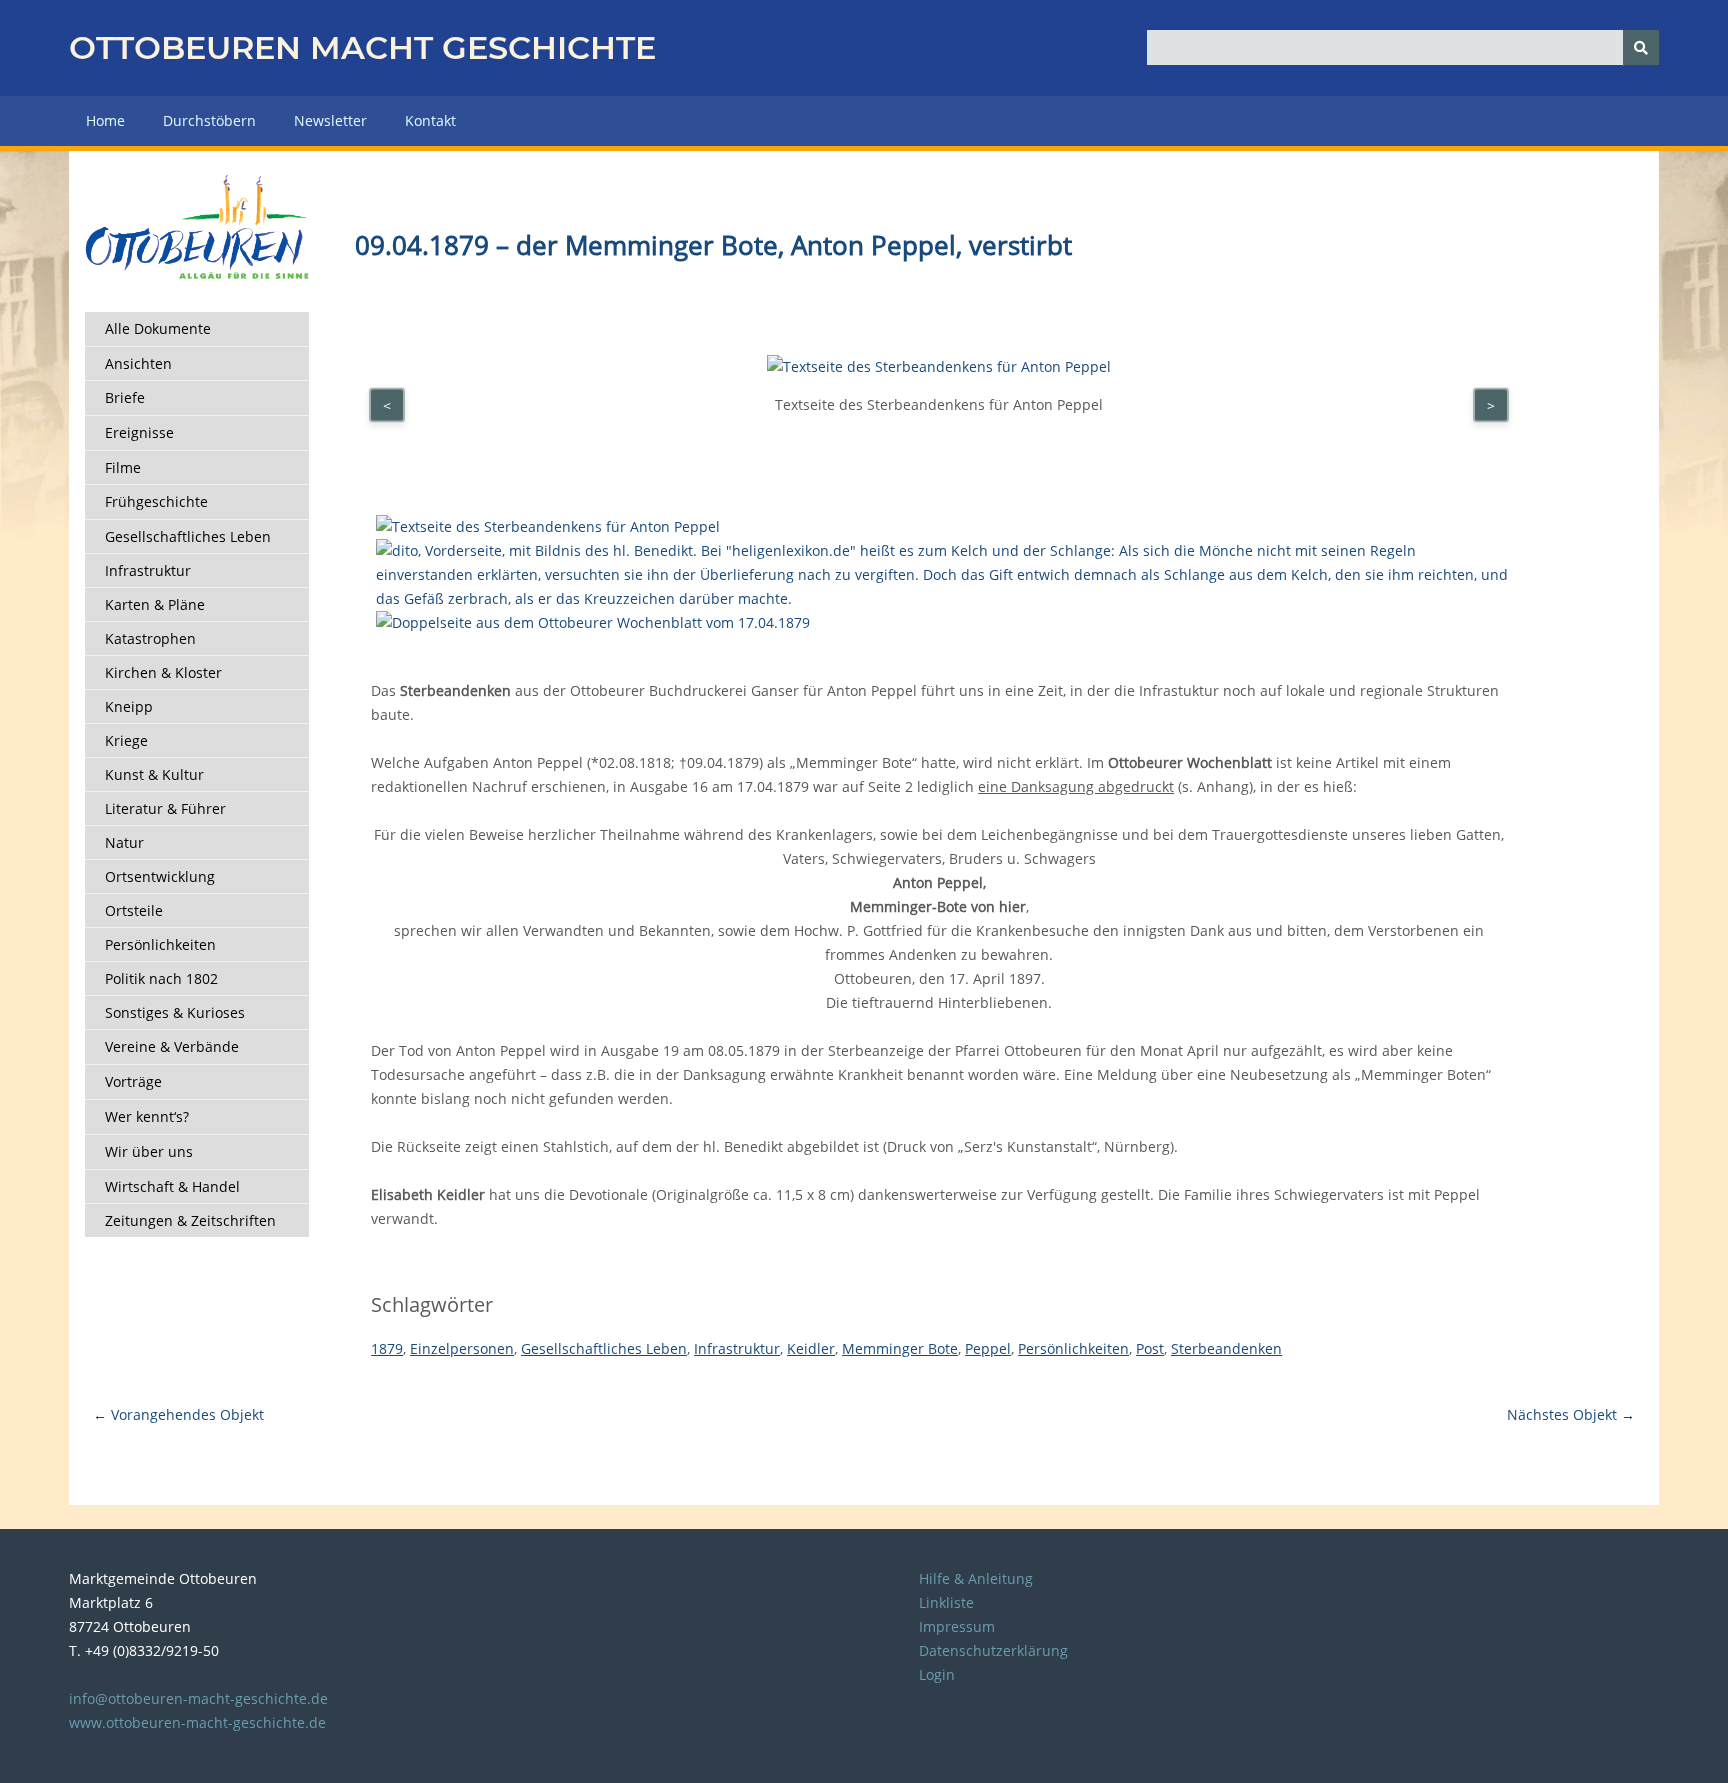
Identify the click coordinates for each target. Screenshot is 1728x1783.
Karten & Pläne (155, 604)
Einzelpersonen (462, 1348)
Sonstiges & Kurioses (175, 1012)
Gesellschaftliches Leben (188, 536)
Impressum (957, 1626)
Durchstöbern (209, 120)
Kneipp (129, 706)
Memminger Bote (900, 1348)
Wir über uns (149, 1151)
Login (937, 1674)
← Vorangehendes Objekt (178, 1414)
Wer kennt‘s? (147, 1116)
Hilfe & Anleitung (976, 1578)
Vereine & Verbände (172, 1046)
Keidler (811, 1348)
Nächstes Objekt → (1571, 1414)
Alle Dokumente (158, 328)
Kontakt (430, 120)
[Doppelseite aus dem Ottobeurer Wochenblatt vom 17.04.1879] (593, 622)
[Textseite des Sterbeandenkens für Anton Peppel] (548, 526)
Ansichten (138, 363)
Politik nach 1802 (161, 978)
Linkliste (946, 1602)
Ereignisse (139, 432)
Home (105, 120)
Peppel (988, 1348)
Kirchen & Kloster (163, 672)
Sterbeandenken (1226, 1348)
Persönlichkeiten (160, 944)
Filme (123, 467)
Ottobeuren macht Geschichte (362, 47)
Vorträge (133, 1081)
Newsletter (330, 120)
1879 (387, 1348)
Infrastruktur (148, 570)
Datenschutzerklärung (993, 1650)
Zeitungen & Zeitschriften (190, 1220)
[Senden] (1641, 47)
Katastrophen (150, 638)
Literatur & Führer (165, 808)
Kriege (126, 740)
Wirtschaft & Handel (172, 1186)
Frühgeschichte (156, 501)
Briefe (125, 397)
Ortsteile (134, 910)
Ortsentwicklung (160, 876)
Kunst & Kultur (154, 774)
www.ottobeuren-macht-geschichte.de (197, 1722)
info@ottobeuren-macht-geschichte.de (198, 1698)
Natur (124, 842)
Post (1150, 1348)
